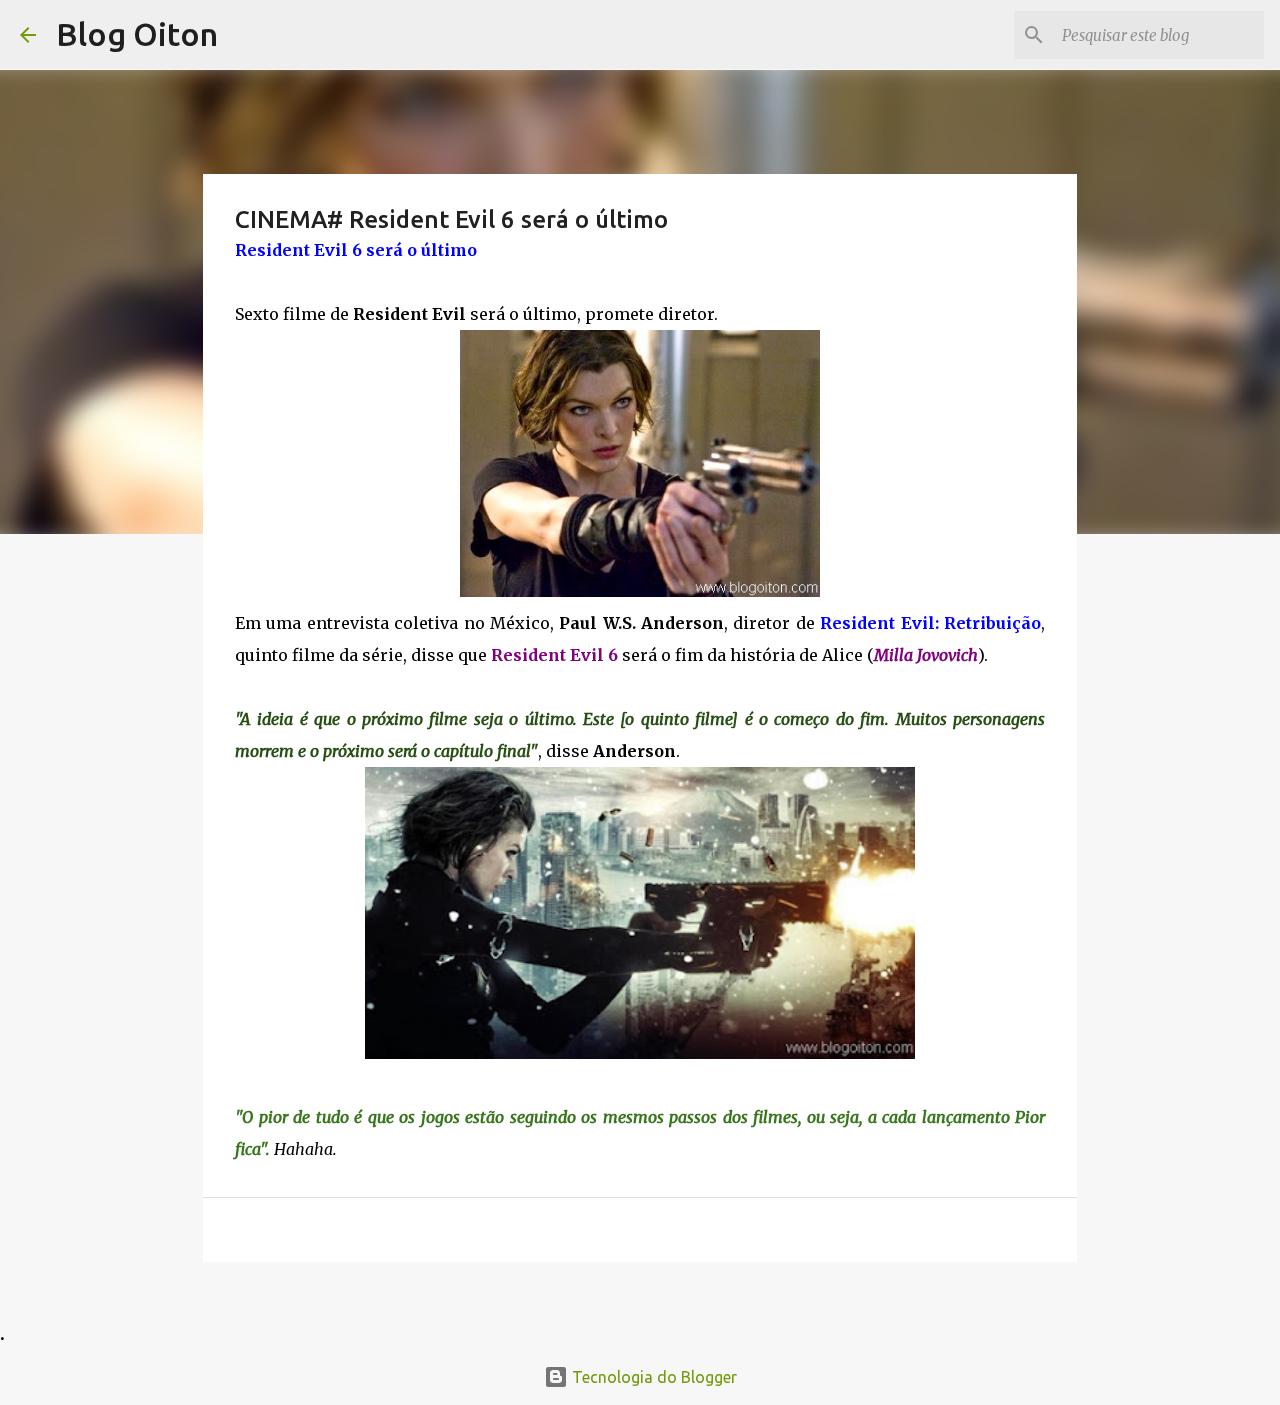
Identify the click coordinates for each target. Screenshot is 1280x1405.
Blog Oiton (137, 34)
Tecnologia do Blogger (652, 1377)
